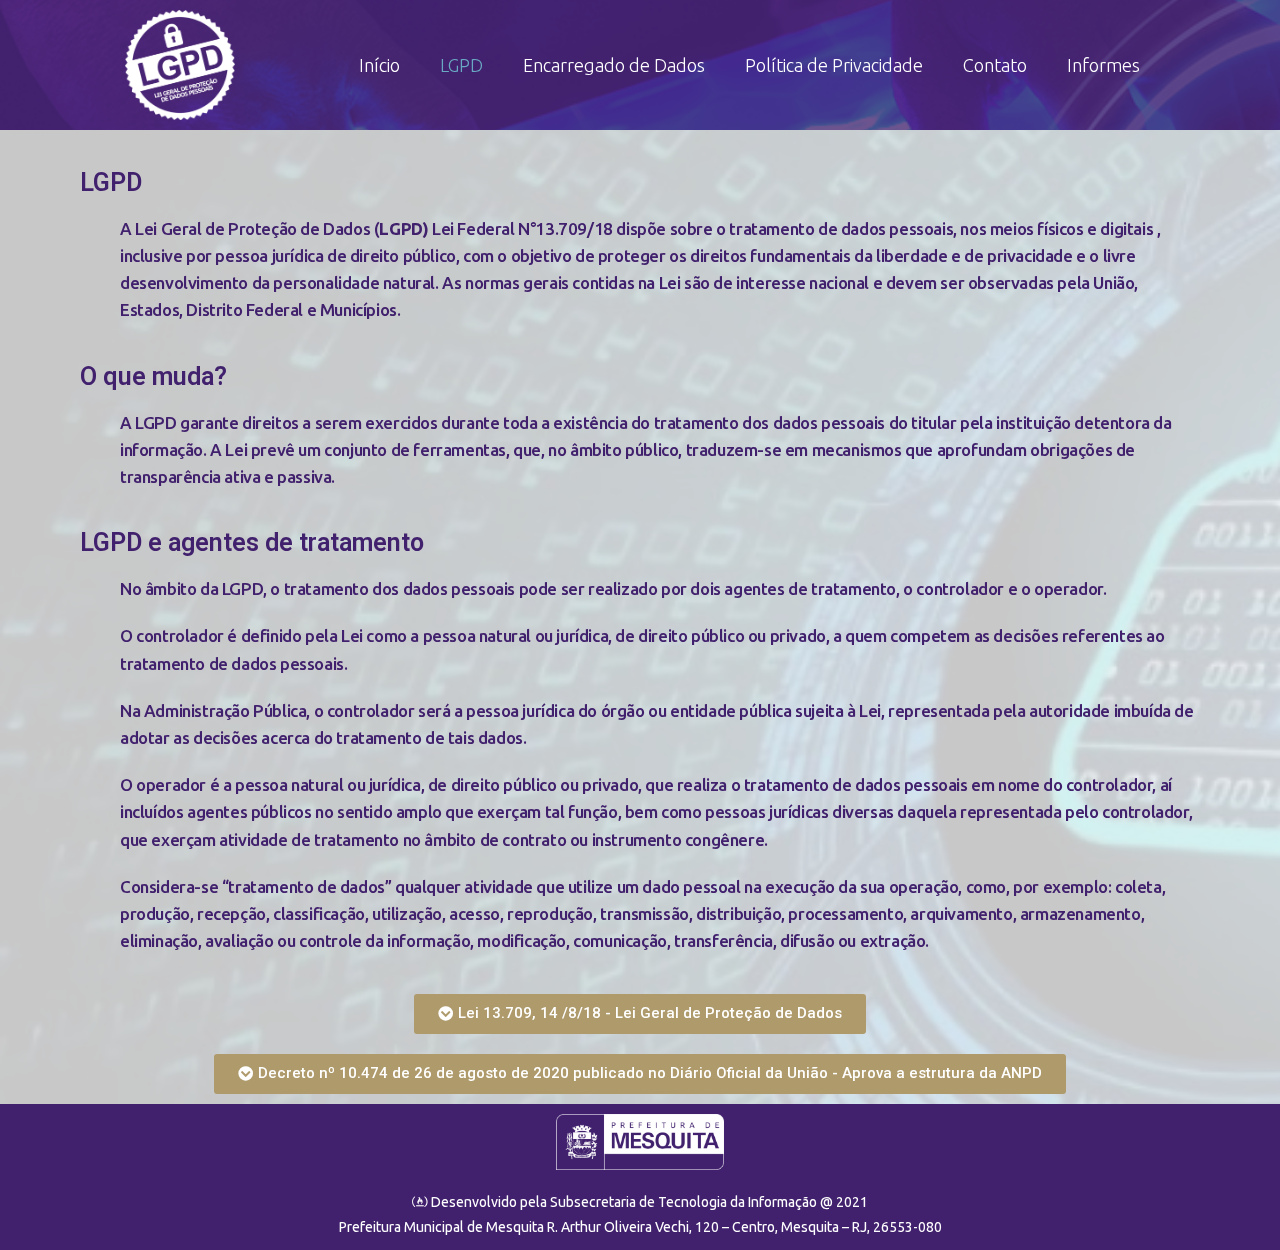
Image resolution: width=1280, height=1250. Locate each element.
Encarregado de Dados (614, 65)
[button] (640, 1014)
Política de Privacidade (834, 65)
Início (379, 65)
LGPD (461, 65)
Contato (995, 65)
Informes (1103, 65)
